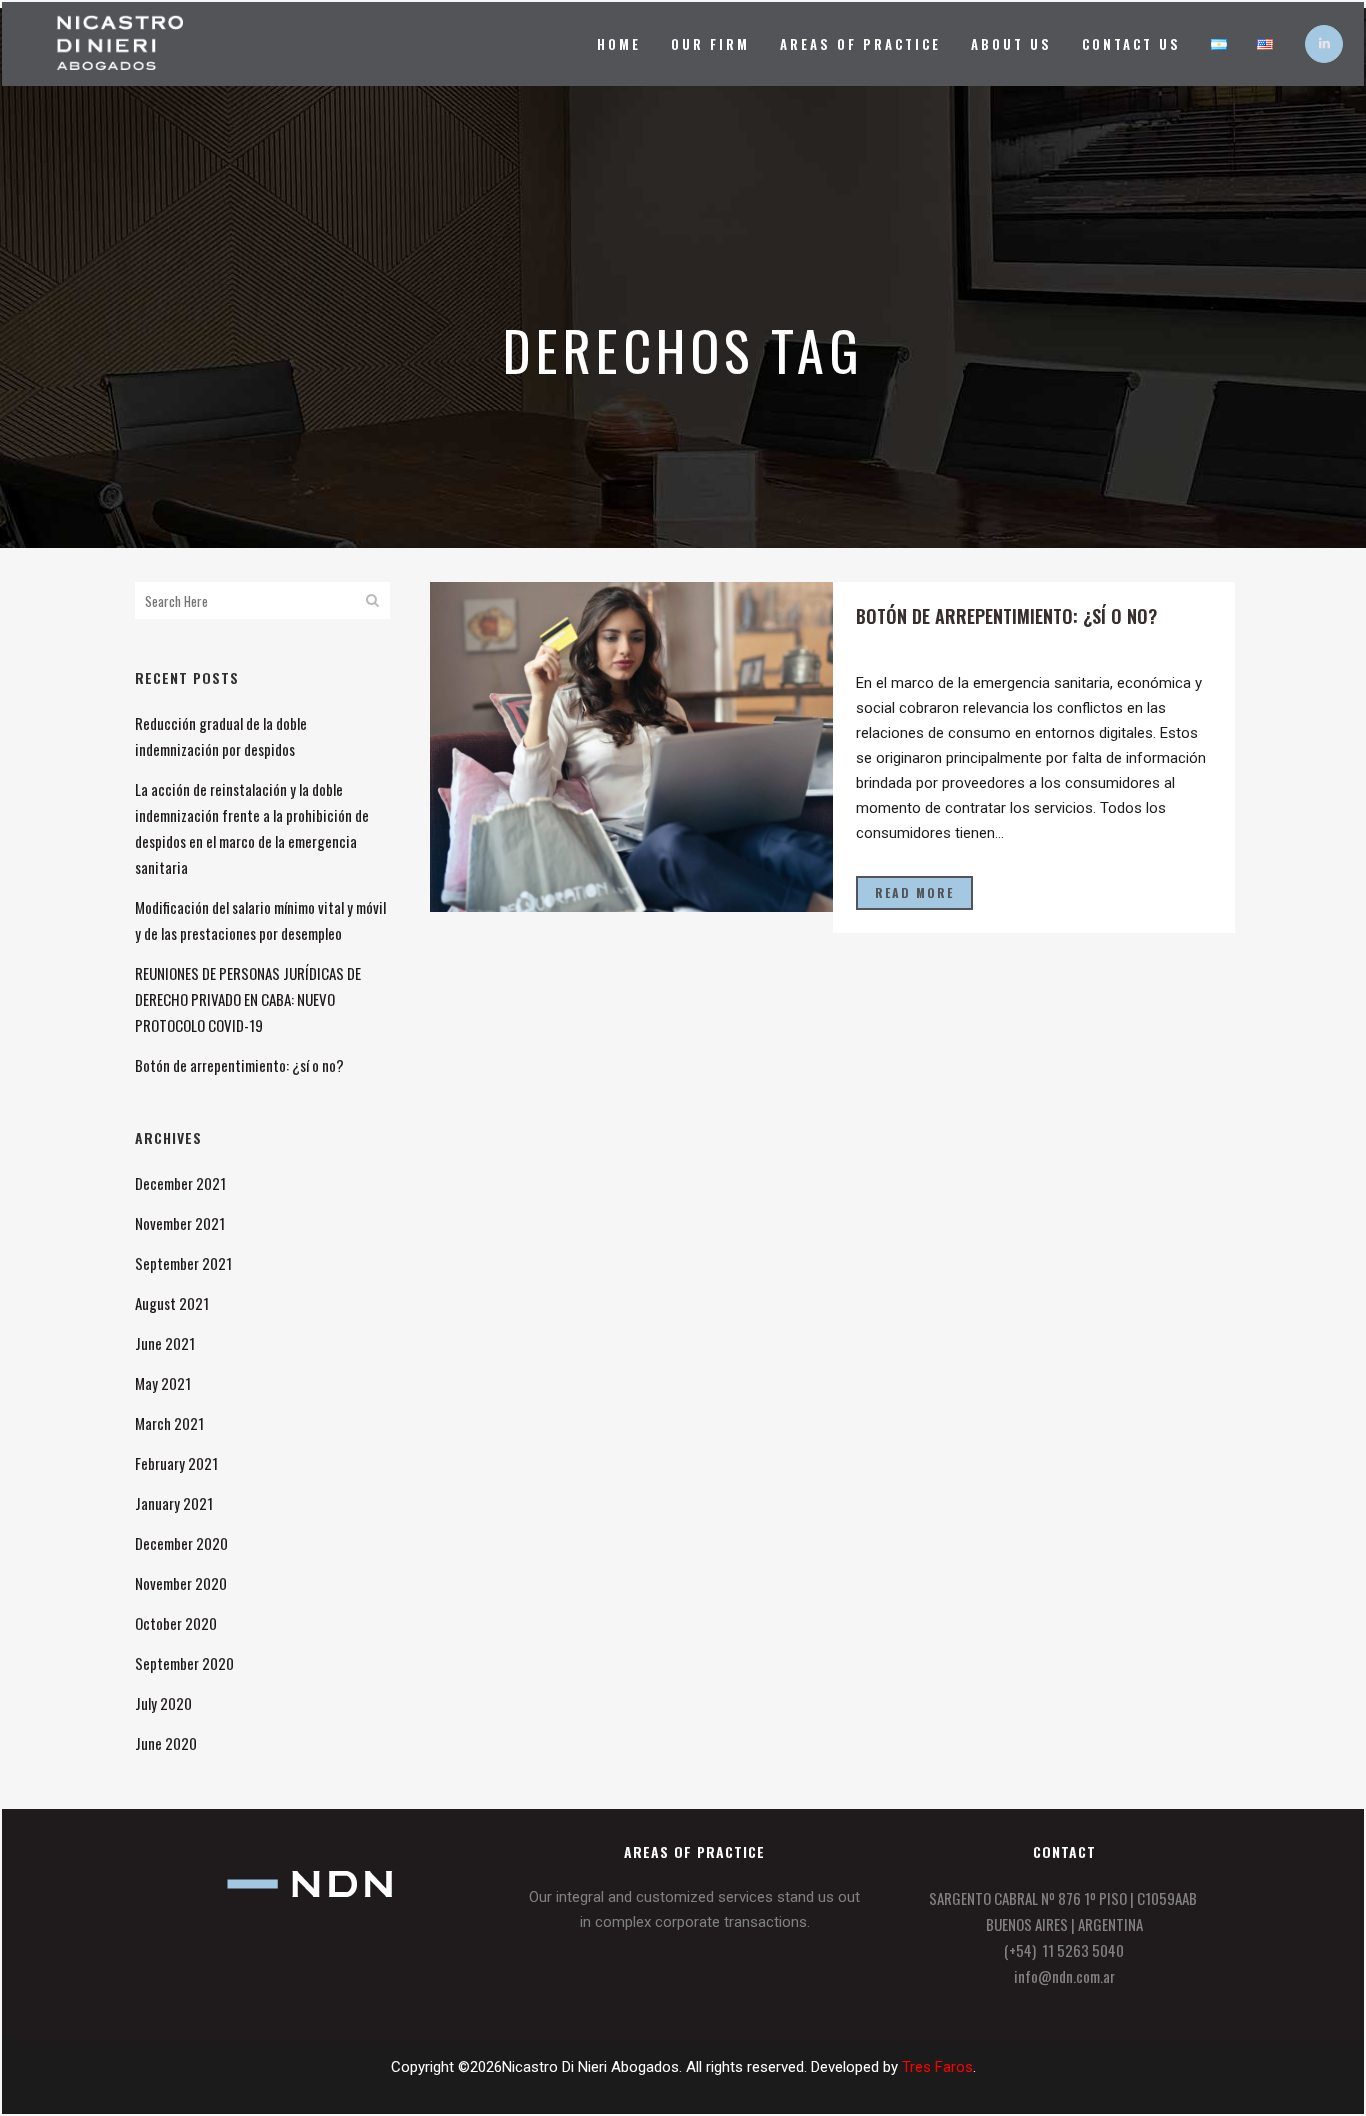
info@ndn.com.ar (1064, 1976)
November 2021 (180, 1223)
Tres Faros (937, 2067)
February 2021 (176, 1463)
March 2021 (169, 1423)
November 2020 (181, 1583)
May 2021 (163, 1383)
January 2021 (174, 1503)
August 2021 (172, 1303)
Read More (914, 892)
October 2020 (176, 1623)
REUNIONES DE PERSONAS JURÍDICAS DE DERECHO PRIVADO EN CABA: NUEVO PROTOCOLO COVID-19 (248, 999)
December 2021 (180, 1183)
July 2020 (163, 1703)
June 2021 (165, 1343)
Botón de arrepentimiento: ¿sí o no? (239, 1065)
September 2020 (184, 1663)
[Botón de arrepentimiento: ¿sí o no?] (631, 747)
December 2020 (181, 1543)
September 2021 (183, 1263)
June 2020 (166, 1743)
